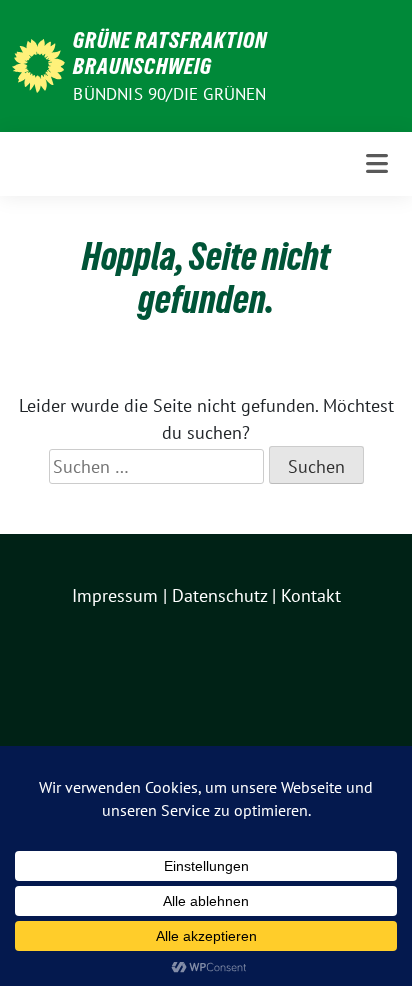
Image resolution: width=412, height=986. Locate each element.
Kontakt (311, 595)
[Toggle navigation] (377, 163)
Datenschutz (219, 595)
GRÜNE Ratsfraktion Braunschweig (170, 53)
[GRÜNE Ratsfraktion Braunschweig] (38, 63)
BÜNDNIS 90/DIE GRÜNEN (169, 94)
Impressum (115, 595)
